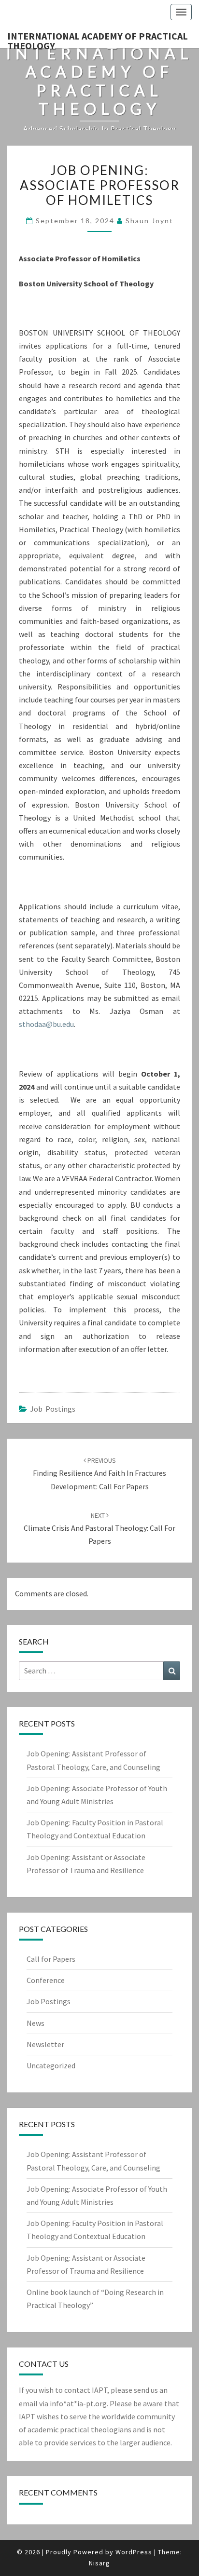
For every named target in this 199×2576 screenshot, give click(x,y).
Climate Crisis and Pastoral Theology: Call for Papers (99, 1528)
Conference (46, 1980)
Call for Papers (51, 1959)
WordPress (134, 2552)
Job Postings (53, 1409)
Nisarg (99, 2563)
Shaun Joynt (149, 221)
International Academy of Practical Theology (98, 39)
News (36, 2023)
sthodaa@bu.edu (46, 1024)
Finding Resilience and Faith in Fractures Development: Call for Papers (99, 1473)
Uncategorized (51, 2065)
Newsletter (45, 2044)
